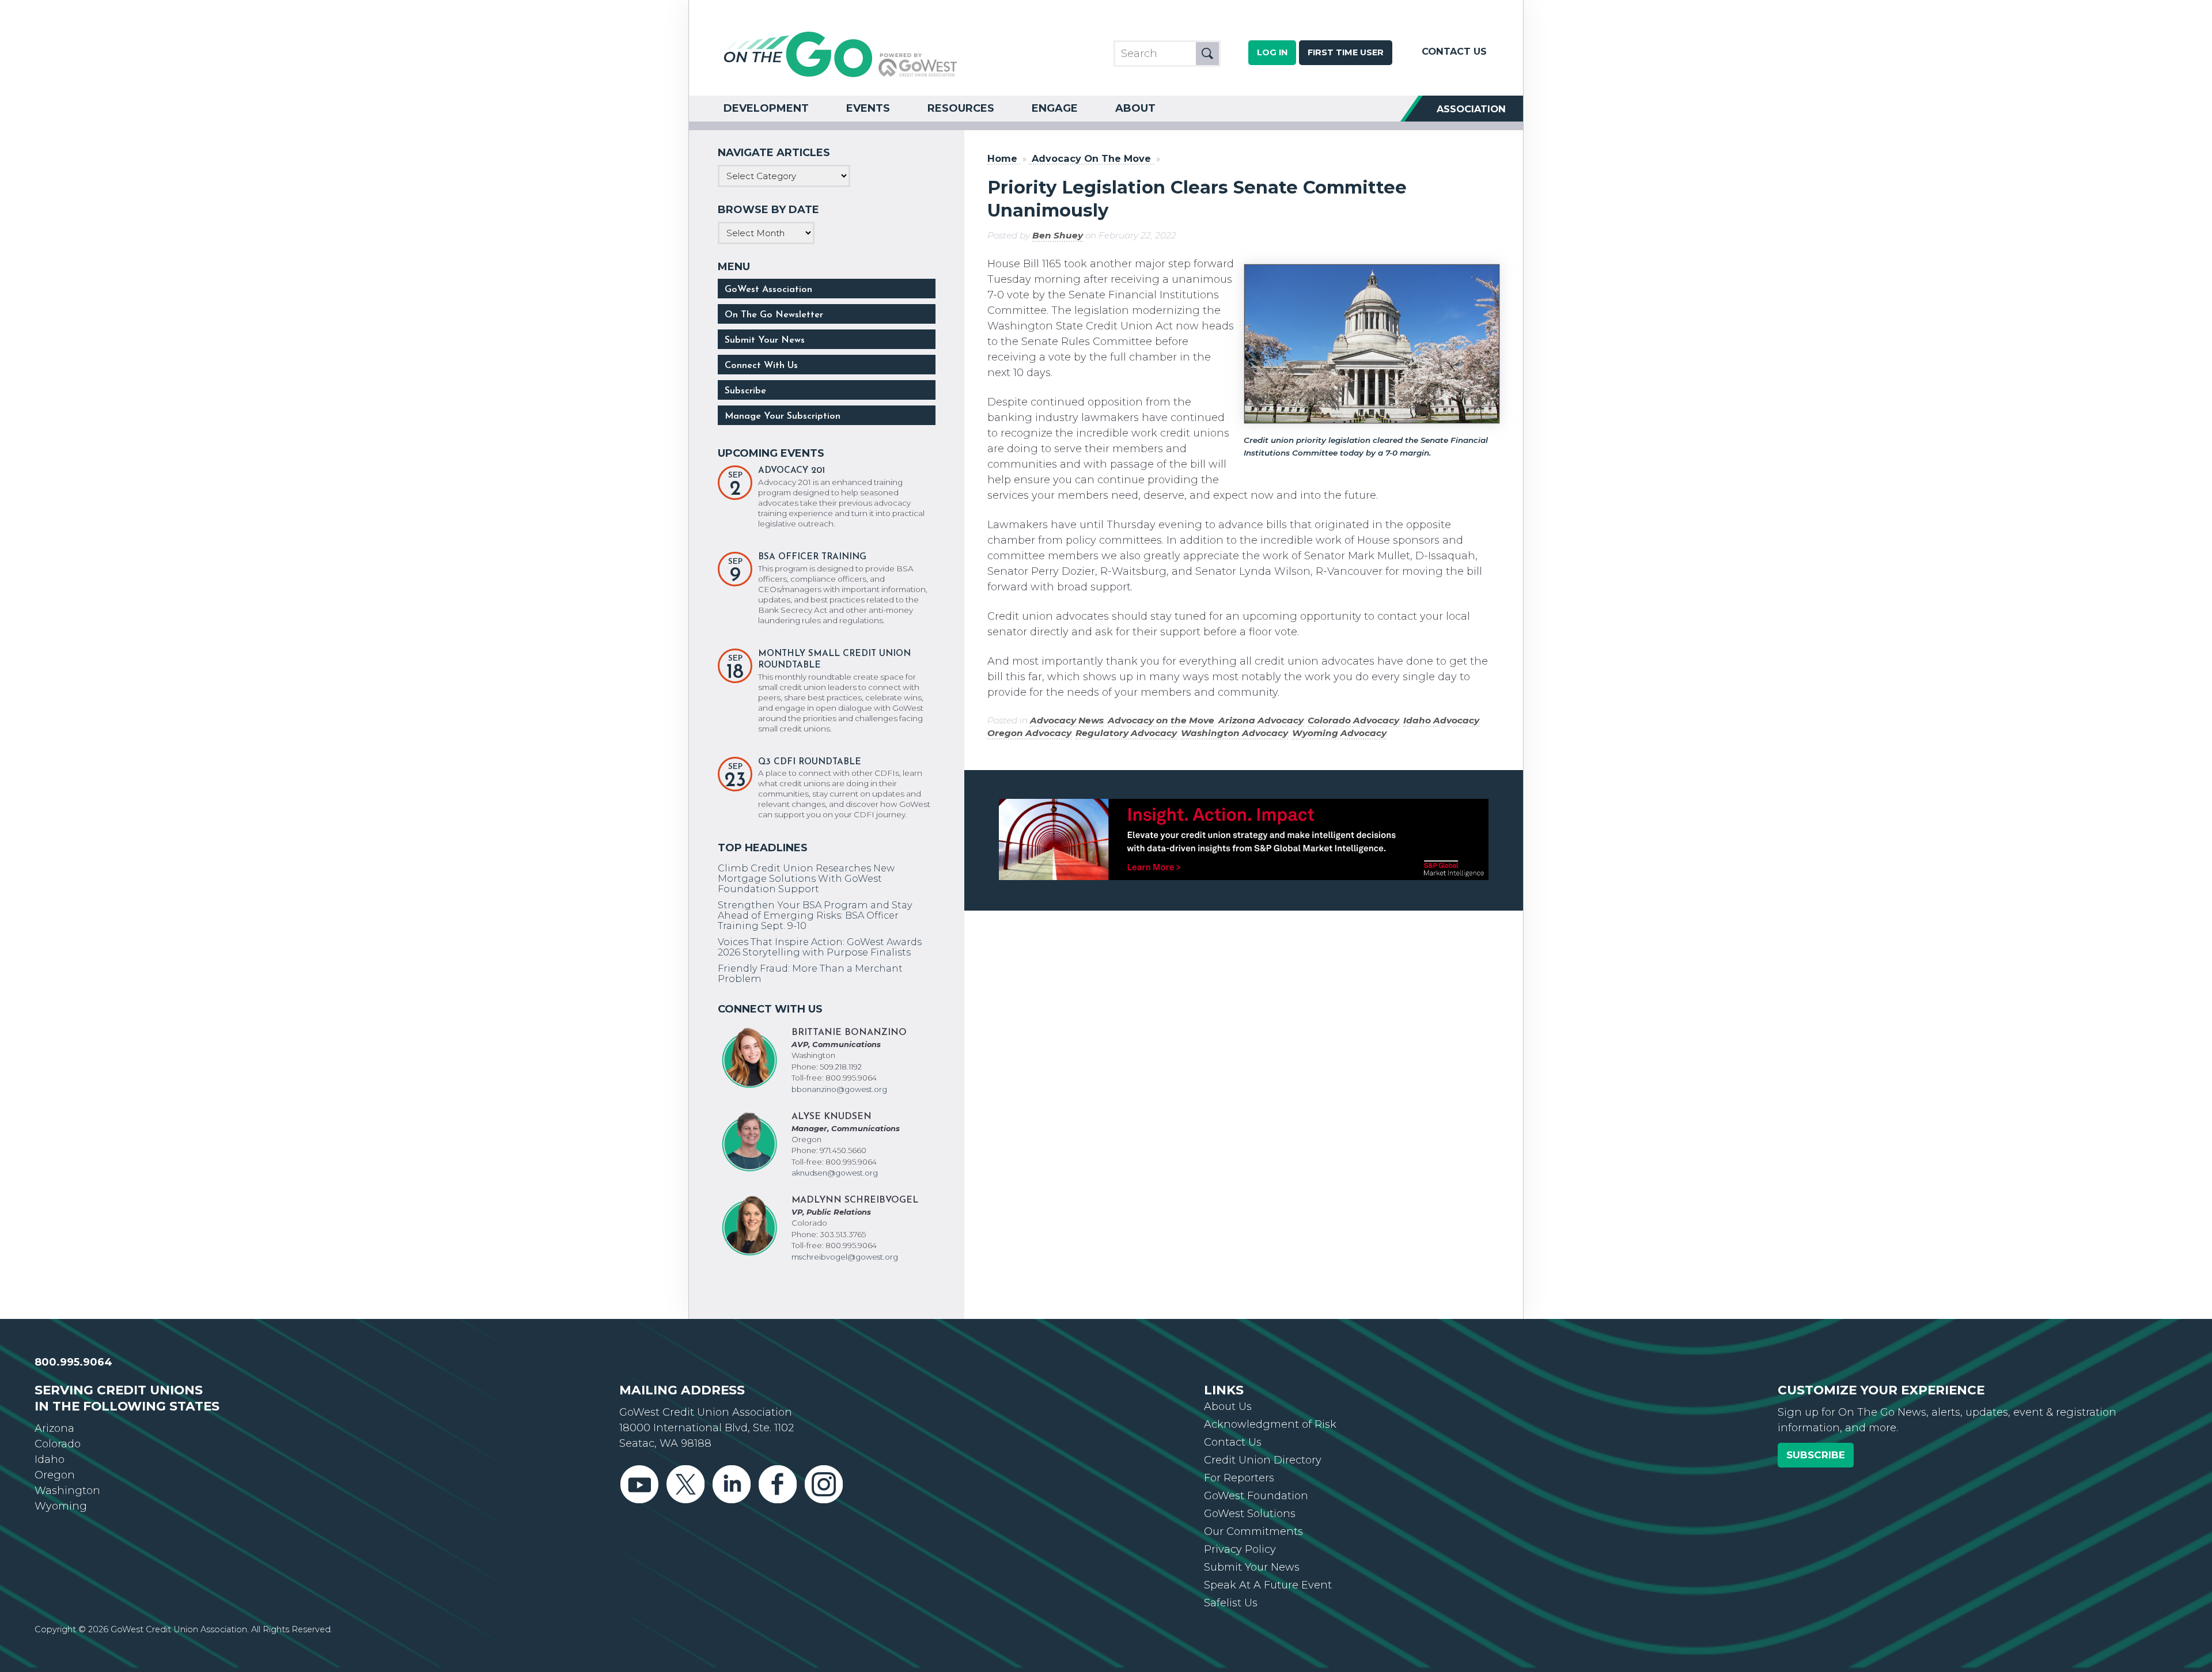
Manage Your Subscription (783, 416)
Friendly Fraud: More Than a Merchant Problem (810, 973)
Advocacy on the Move (1161, 720)
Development (766, 108)
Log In (1272, 52)
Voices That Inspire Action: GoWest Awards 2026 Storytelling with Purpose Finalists (820, 947)
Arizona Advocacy (1261, 720)
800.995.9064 (73, 1362)
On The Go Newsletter (774, 315)
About (1135, 108)
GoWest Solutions (1250, 1514)
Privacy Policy (1240, 1549)
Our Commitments (1253, 1531)
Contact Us (1454, 51)
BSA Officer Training (812, 557)
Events (868, 108)
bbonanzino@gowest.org (839, 1089)
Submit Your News (765, 340)
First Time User (1346, 52)
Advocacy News (1067, 720)
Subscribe (745, 391)
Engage (1055, 108)
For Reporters (1239, 1478)
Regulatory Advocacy (1126, 733)
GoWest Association (768, 290)
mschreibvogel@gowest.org (845, 1257)
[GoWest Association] (840, 76)
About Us (1228, 1406)
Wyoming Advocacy (1339, 733)
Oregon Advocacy (1029, 733)
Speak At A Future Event (1268, 1585)
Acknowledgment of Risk (1270, 1424)
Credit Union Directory (1263, 1460)
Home (1002, 159)
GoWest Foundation (1256, 1496)
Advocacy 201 (791, 471)
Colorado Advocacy (1353, 720)
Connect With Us (761, 366)
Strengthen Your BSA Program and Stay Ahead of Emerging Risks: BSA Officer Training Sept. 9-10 (815, 915)
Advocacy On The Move (1091, 159)
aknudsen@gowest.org (835, 1173)
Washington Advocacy (1234, 733)
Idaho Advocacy (1441, 720)
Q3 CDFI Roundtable (810, 762)
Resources (961, 108)
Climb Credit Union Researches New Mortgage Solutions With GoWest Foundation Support (806, 878)
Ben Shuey (1058, 235)
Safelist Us (1231, 1603)
